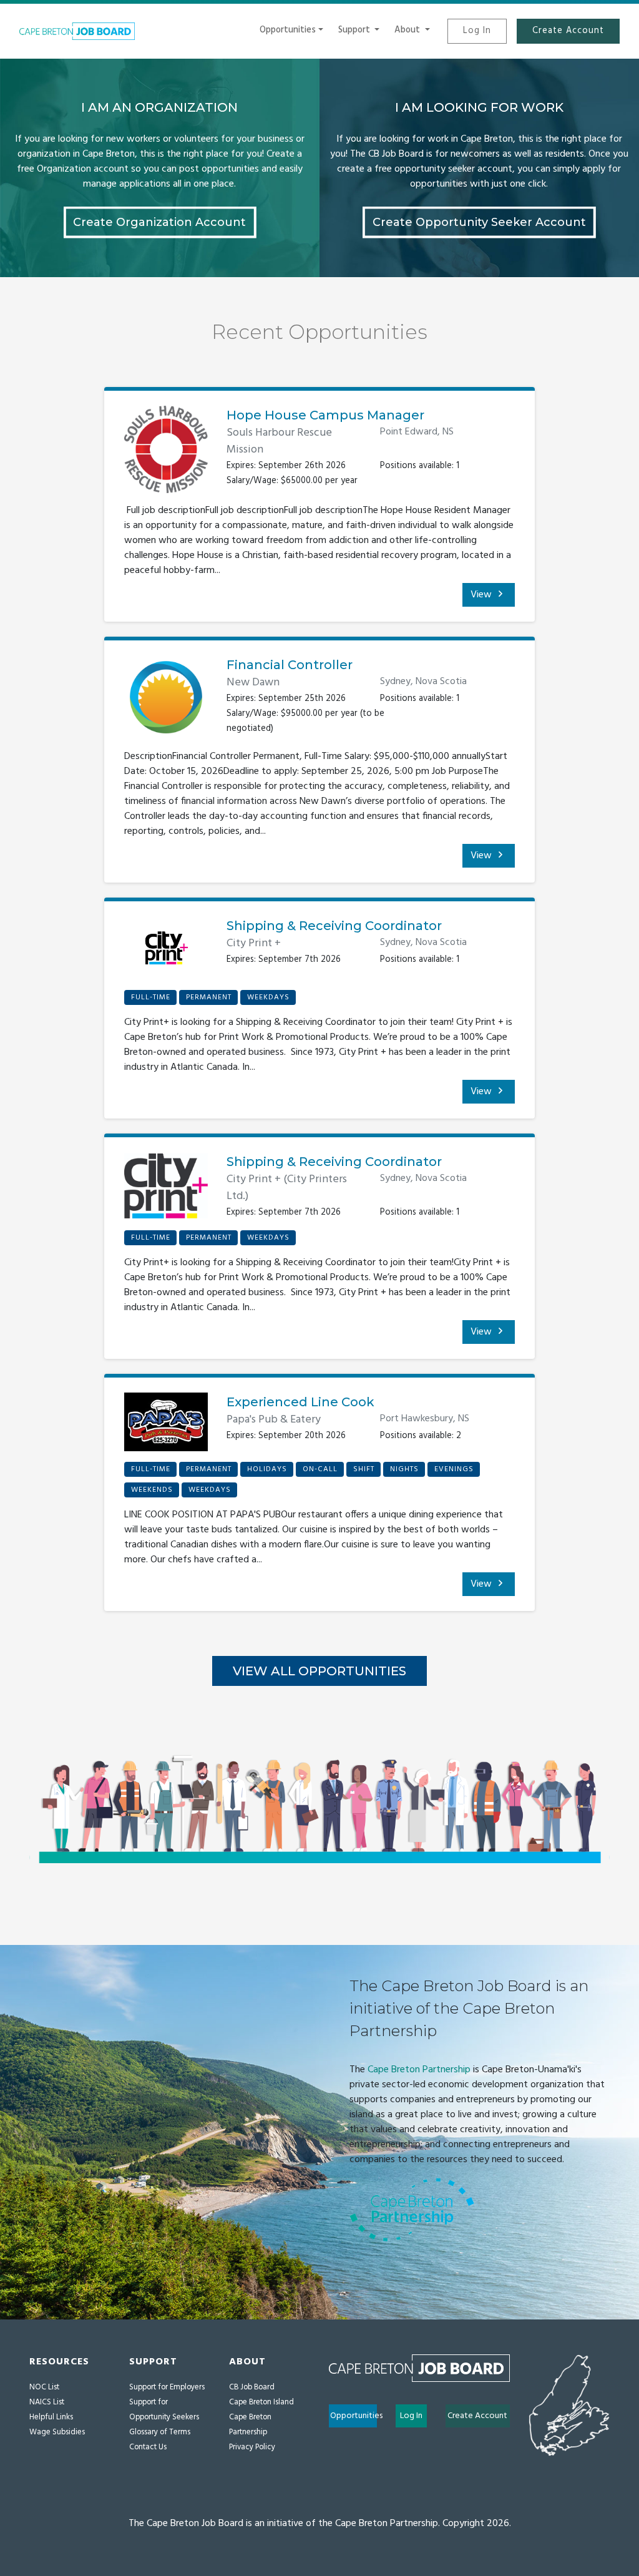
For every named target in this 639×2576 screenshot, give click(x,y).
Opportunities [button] (288, 30)
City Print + (254, 943)
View (482, 595)
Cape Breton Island (261, 2402)
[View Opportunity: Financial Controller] (166, 702)
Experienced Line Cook (300, 1402)
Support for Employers (167, 2387)
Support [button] (355, 30)
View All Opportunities (319, 1671)
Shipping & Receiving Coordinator (334, 926)
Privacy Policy (252, 2447)
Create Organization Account (159, 222)
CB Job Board (252, 2387)
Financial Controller (290, 665)
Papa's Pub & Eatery (274, 1420)
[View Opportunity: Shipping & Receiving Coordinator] (166, 953)
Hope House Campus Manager (325, 415)
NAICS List (47, 2402)
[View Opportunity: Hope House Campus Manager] (166, 454)
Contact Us (148, 2447)
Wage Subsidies (57, 2432)
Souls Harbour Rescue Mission (279, 441)
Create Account (568, 31)
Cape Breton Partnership (419, 2070)
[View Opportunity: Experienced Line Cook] (166, 1427)
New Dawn (253, 683)
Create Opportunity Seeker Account (479, 222)
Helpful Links (51, 2417)
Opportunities (354, 2416)
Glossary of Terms (160, 2432)
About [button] (408, 30)
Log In (477, 31)
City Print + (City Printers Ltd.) (287, 1188)
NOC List (44, 2387)
